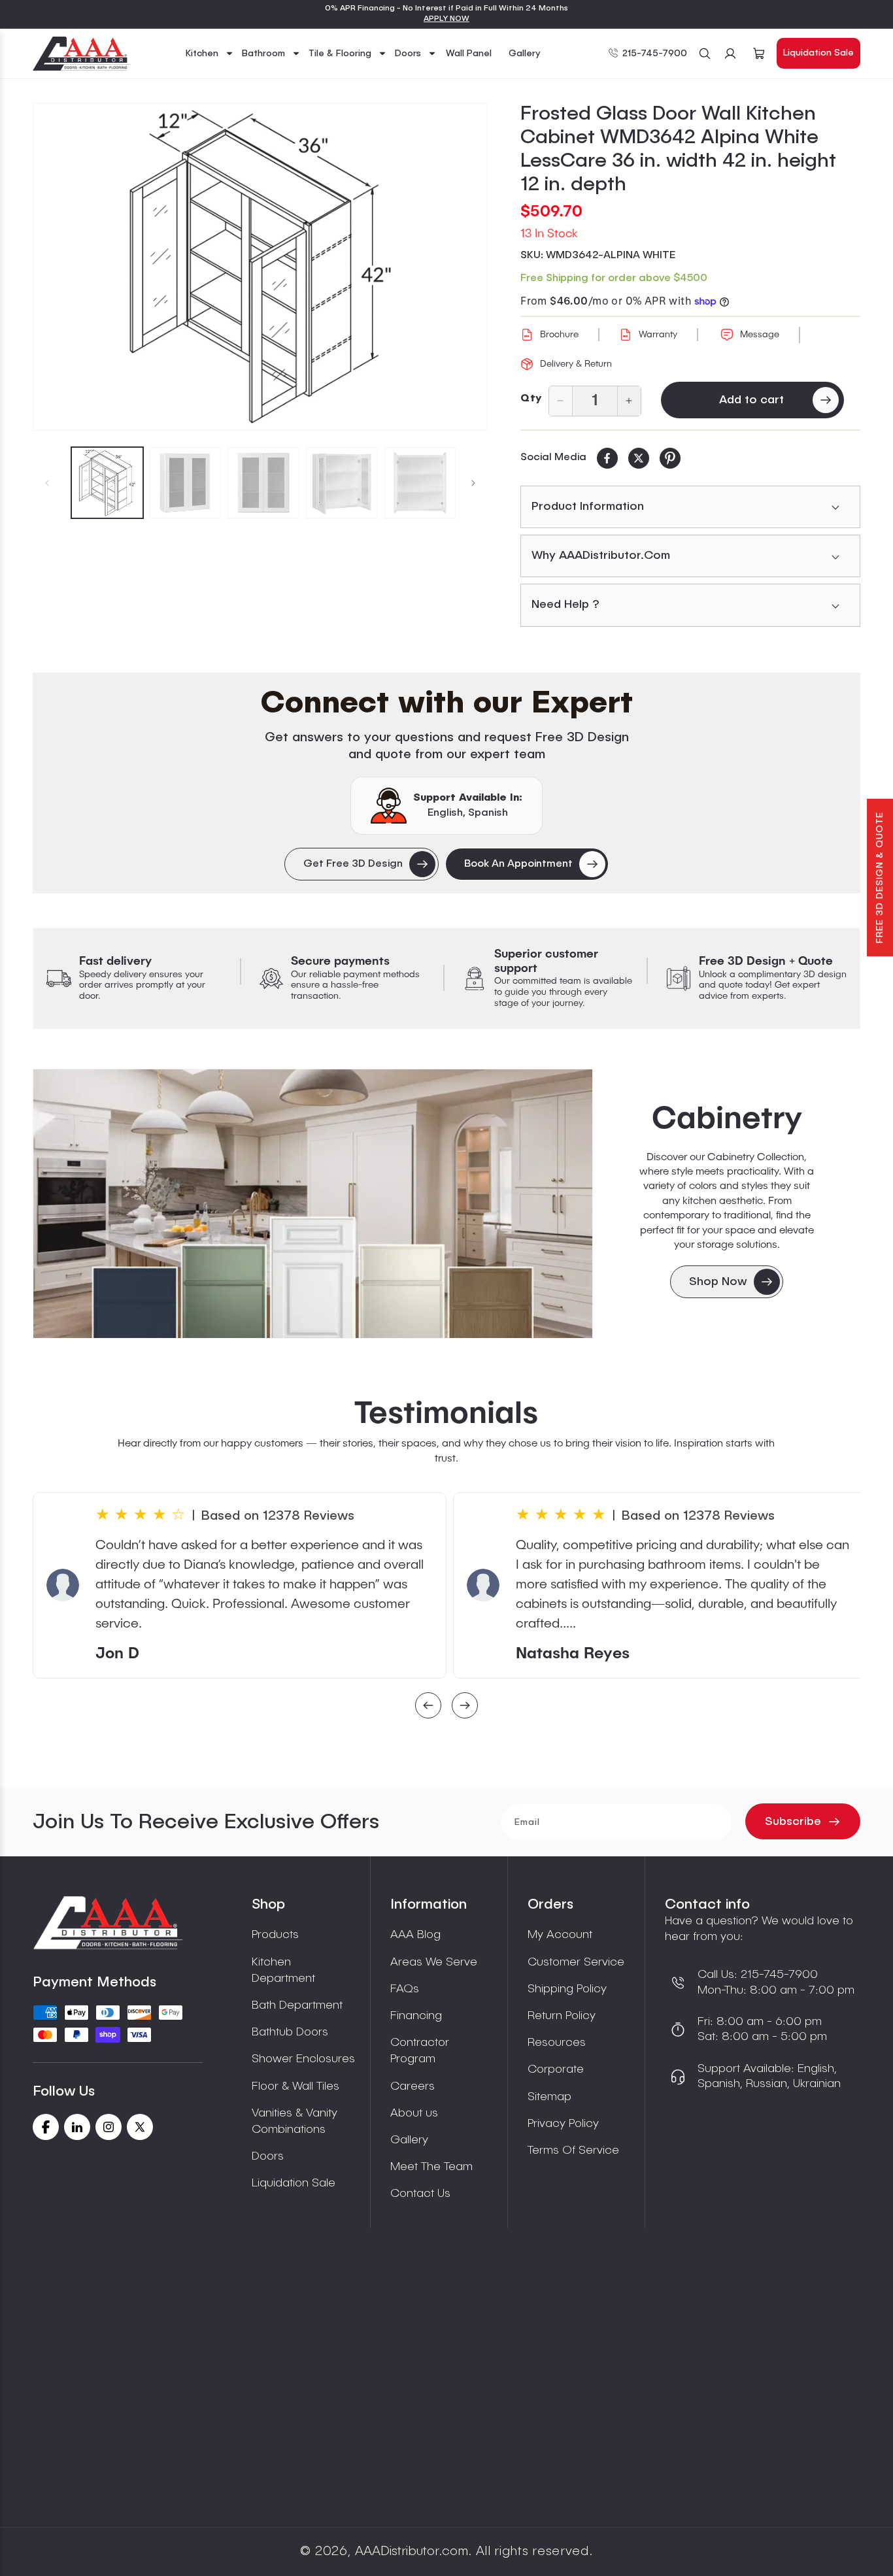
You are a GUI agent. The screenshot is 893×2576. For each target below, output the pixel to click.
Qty (531, 399)
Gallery (409, 2140)
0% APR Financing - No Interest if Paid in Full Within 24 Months (446, 8)
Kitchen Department (283, 1970)
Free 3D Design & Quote (880, 878)
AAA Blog (415, 1935)
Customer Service (576, 1962)
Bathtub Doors (290, 2032)
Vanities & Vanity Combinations (295, 2121)
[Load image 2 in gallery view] (186, 483)
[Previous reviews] (428, 1707)
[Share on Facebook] (607, 458)
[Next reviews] (465, 1707)
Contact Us (420, 2194)
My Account (560, 1935)
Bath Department (297, 2005)
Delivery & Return (576, 364)
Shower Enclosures (303, 2059)
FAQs (405, 1989)
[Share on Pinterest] (670, 458)
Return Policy (562, 2016)
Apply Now (446, 19)
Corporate (556, 2069)
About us (414, 2113)
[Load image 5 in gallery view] (420, 483)
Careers (413, 2086)
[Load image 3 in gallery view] (263, 483)
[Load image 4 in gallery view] (342, 483)
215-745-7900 (655, 54)
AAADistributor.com (412, 2552)
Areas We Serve (434, 1962)
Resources (557, 2043)
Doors (268, 2156)
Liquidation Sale (818, 53)
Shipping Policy (567, 1989)
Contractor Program (420, 2051)
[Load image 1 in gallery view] (107, 483)
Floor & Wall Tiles (295, 2086)
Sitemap (549, 2097)
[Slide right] (473, 483)
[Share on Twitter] (639, 458)
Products (275, 1935)
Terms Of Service (573, 2150)
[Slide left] (47, 483)
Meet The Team (431, 2167)
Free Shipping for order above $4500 (614, 278)
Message (760, 335)
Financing (416, 2016)
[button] (210, 54)
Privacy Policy (563, 2124)
